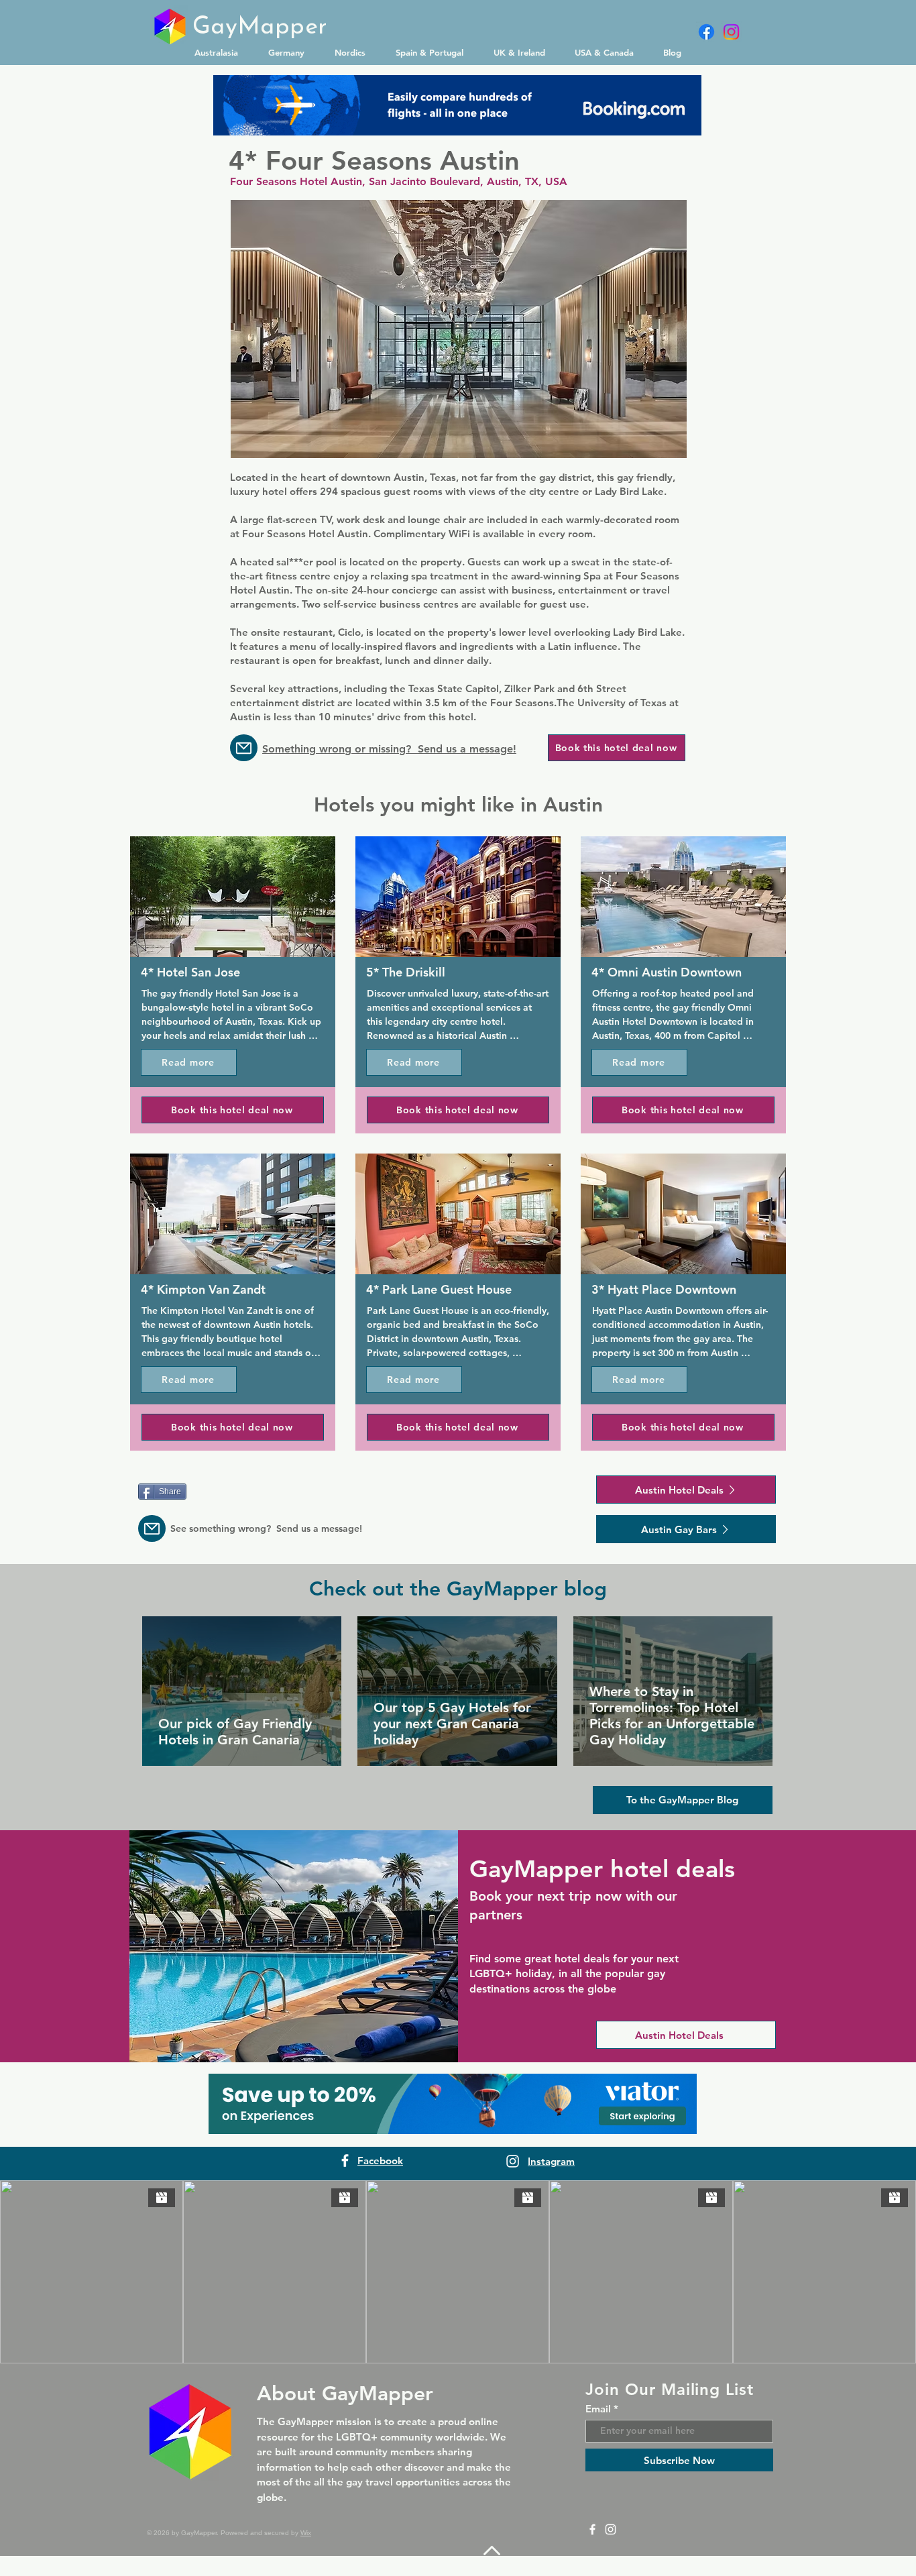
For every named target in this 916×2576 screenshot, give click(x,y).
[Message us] (244, 748)
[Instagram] (731, 32)
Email (598, 2409)
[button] (221, 52)
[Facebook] (706, 32)
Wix (306, 2533)
